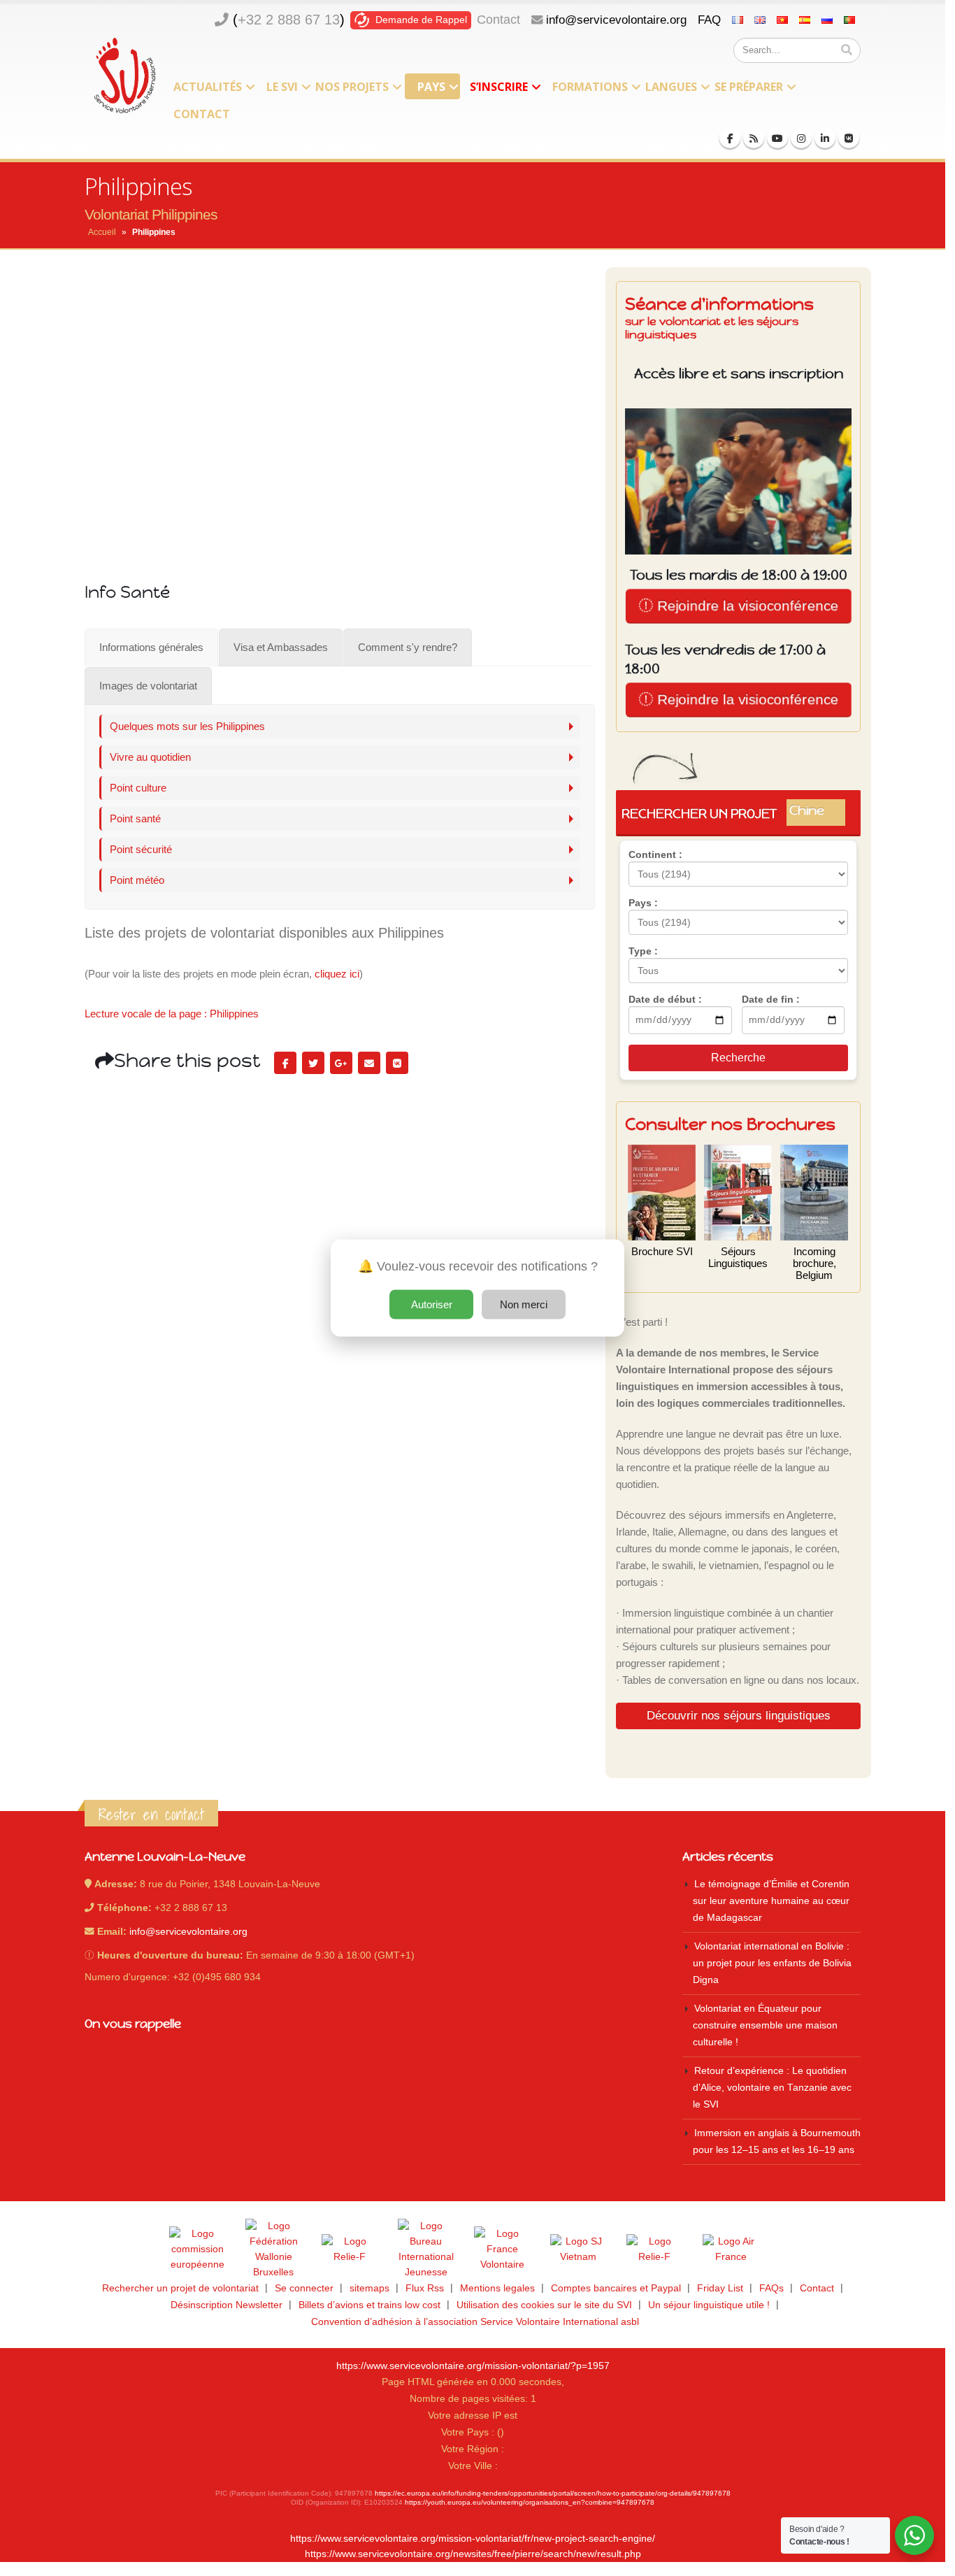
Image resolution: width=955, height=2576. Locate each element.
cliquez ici (337, 974)
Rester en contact (151, 1815)
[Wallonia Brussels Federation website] (273, 2249)
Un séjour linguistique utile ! (709, 2305)
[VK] (849, 138)
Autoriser (432, 1304)
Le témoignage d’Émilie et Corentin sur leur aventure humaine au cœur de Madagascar (771, 1901)
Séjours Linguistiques (738, 1257)
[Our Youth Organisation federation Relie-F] (350, 2249)
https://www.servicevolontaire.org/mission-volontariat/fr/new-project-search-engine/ (473, 2539)
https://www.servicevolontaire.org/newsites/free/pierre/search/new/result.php (473, 2554)
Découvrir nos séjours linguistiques (739, 1715)
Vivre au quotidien (150, 757)
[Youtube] (777, 138)
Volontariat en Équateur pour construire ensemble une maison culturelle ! (765, 2025)
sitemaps (369, 2288)
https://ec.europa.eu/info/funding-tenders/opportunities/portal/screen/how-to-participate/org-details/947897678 (553, 2493)
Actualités (208, 87)
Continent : (655, 854)
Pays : (643, 903)
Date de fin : (771, 999)
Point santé (135, 818)
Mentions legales (497, 2288)
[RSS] (754, 138)
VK (397, 1063)
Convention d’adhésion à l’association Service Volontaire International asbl (475, 2322)
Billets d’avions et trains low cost (369, 2305)
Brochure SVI (662, 1251)
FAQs (771, 2288)
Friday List (720, 2288)
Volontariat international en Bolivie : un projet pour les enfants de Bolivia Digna (772, 1963)
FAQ (709, 20)
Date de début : (665, 999)
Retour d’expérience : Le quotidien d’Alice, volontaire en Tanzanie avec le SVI (772, 2088)
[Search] (847, 50)
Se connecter (304, 2288)
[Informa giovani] (654, 2249)
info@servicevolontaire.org (616, 20)
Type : (643, 951)
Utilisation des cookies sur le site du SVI (544, 2305)
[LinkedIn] (825, 138)
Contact (498, 20)
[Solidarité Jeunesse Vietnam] (578, 2249)
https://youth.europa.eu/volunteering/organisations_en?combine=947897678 (530, 2502)
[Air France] (731, 2249)
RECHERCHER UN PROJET (734, 813)
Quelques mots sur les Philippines (187, 726)
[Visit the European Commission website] (197, 2249)
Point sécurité (141, 849)
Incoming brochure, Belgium (814, 1263)
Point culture (138, 788)
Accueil (102, 232)
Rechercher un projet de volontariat (180, 2288)
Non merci (524, 1304)
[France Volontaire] (502, 2249)
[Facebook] (730, 138)
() (289, 20)
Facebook (285, 1063)
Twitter (313, 1063)
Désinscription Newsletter (227, 2305)
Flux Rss (425, 2288)
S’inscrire (499, 87)
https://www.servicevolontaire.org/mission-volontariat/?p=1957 (473, 2366)
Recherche (738, 1058)
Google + (341, 1063)
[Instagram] (801, 138)
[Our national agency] (426, 2249)
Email (369, 1063)
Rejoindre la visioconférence (745, 606)
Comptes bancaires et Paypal (616, 2288)
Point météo (137, 880)
